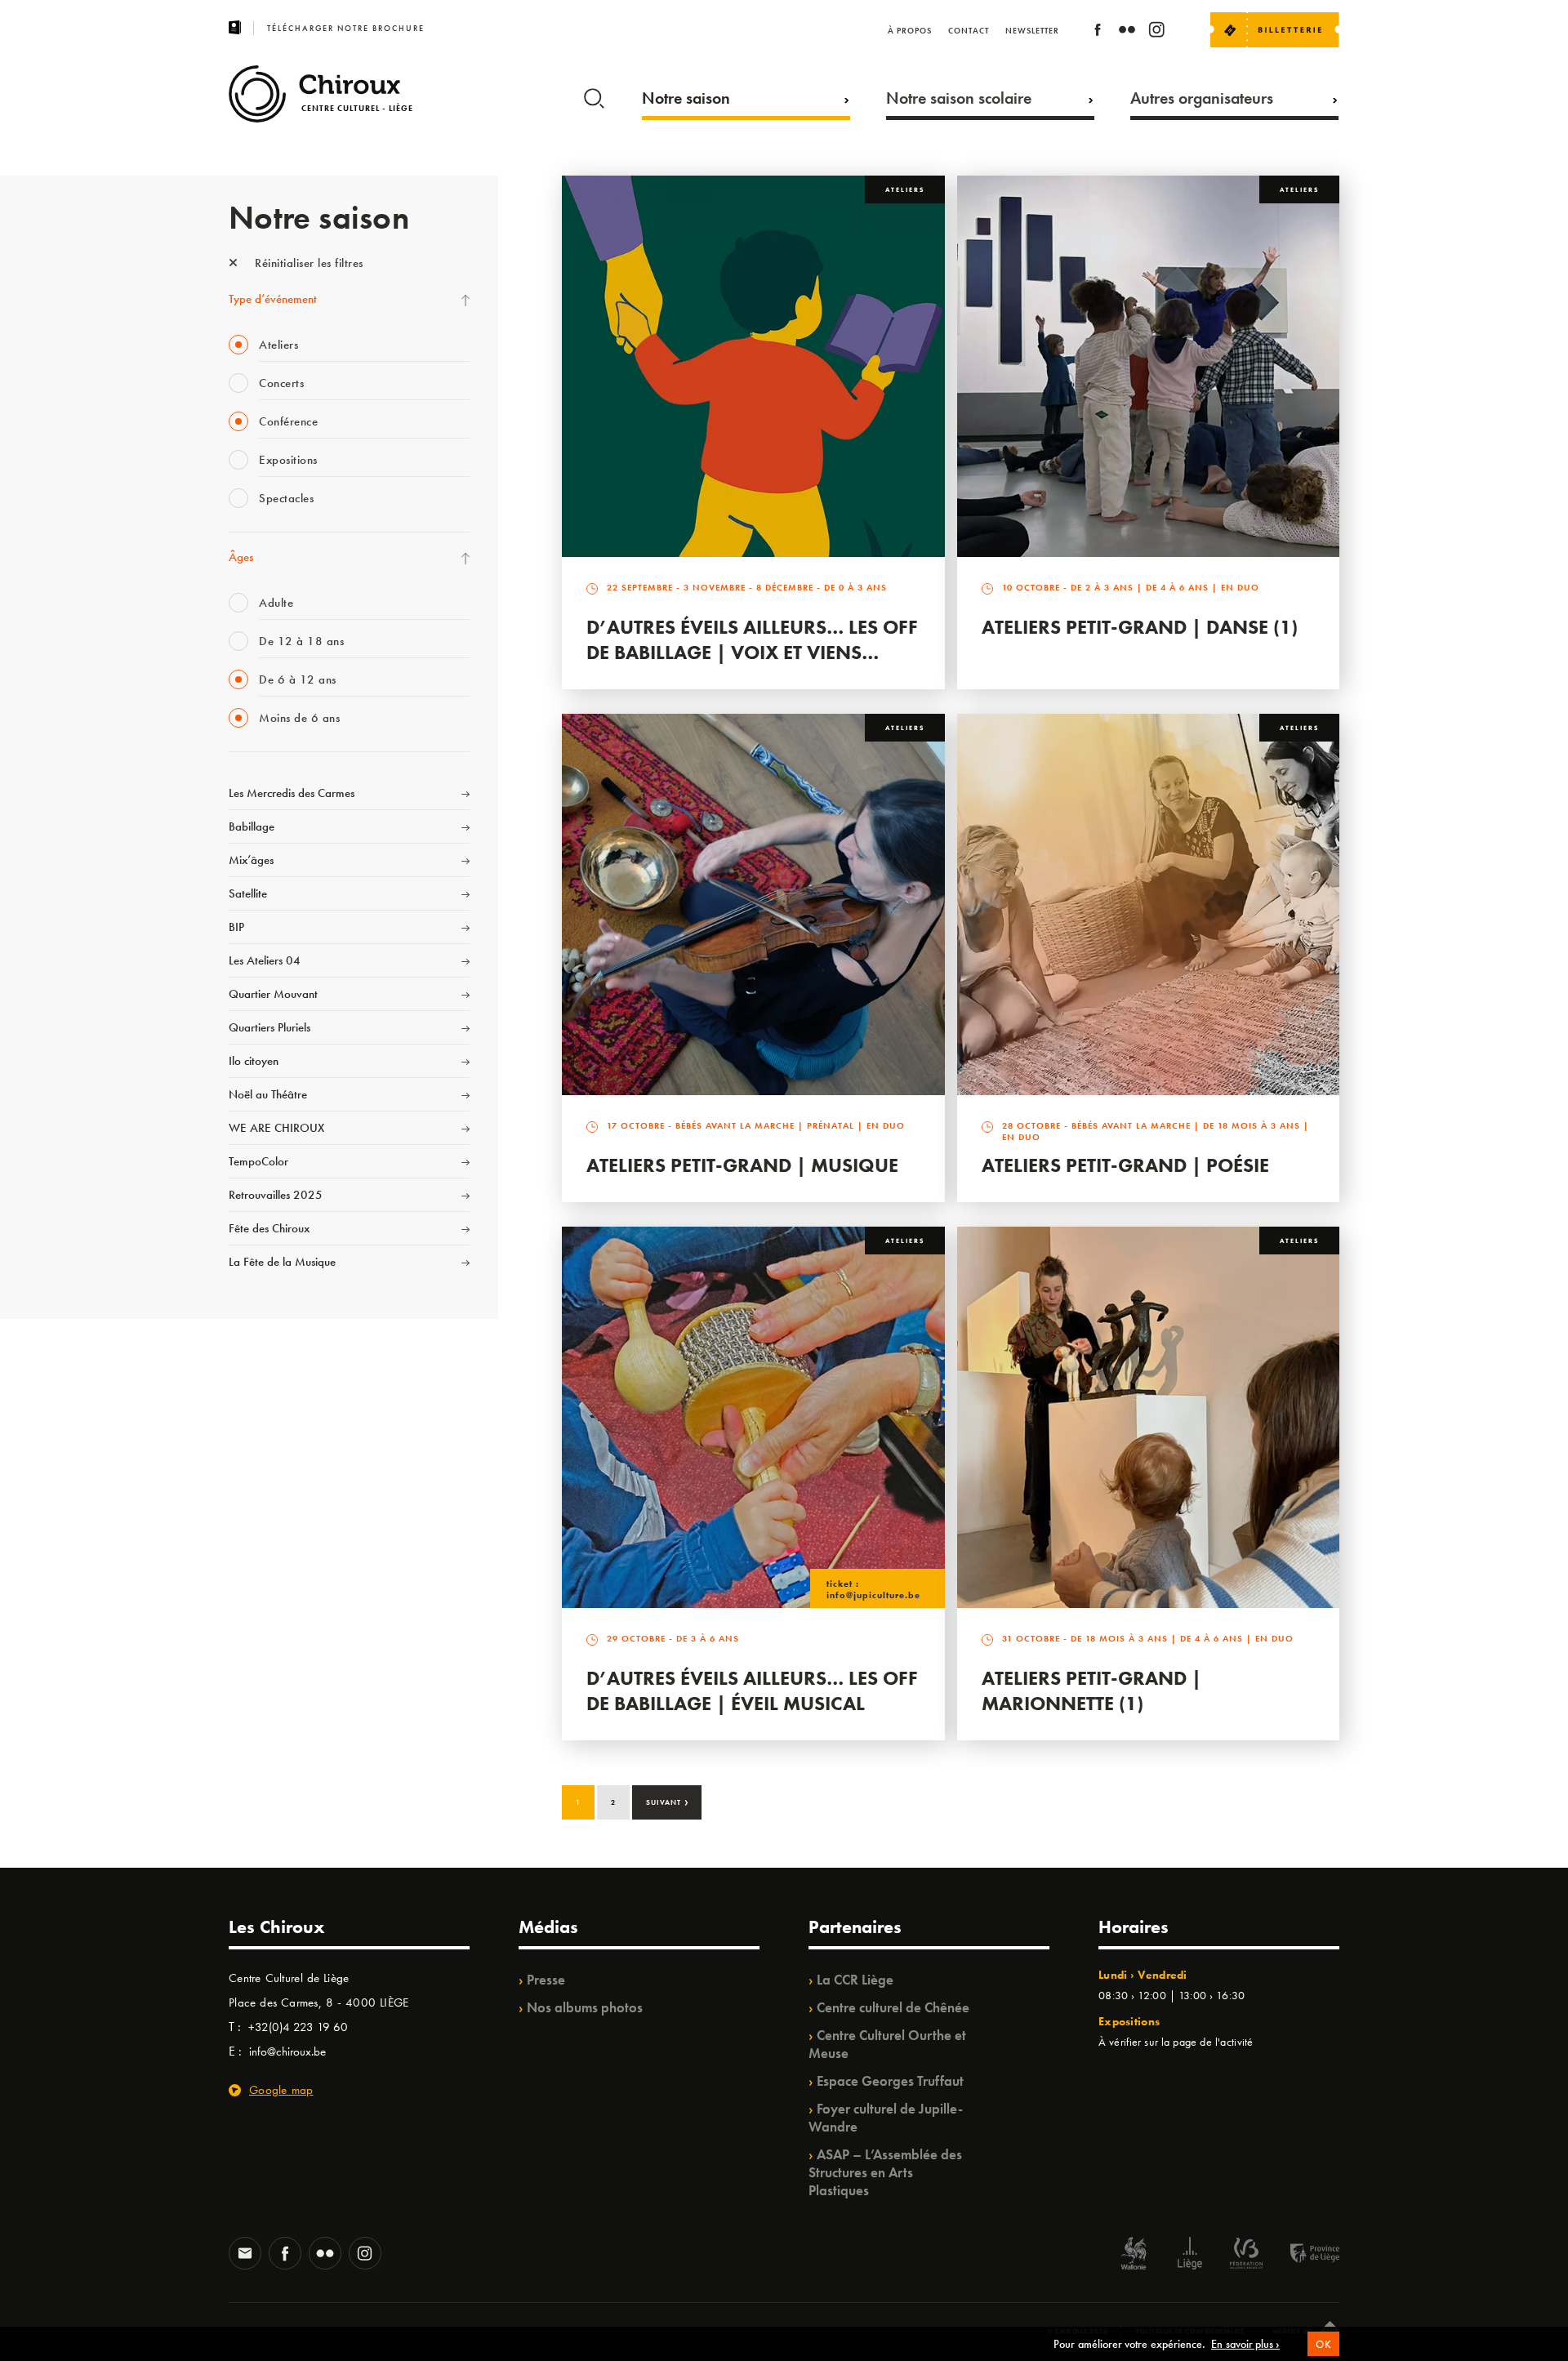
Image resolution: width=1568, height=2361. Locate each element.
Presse (546, 1980)
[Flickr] (1127, 32)
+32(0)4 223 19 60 (298, 2027)
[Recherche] (594, 95)
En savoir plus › (1245, 2344)
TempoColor (258, 1161)
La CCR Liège (855, 1980)
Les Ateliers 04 (265, 960)
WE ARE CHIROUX (276, 1128)
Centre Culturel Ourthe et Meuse (887, 2044)
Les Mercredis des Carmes (292, 793)
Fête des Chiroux (269, 1228)
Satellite (248, 893)
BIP (236, 927)
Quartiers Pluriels (269, 1027)
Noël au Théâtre (268, 1094)
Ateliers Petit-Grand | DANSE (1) (1140, 627)
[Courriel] (245, 2255)
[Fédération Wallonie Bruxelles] (1246, 2255)
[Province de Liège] (1303, 2255)
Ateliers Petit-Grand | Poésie (1125, 1165)
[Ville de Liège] (1190, 2255)
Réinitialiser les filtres (307, 263)
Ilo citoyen (254, 1061)
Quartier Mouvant (273, 994)
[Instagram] (1156, 32)
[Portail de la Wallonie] (1134, 2255)
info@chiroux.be (287, 2051)
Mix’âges (251, 860)
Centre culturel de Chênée (893, 2007)
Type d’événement (273, 299)
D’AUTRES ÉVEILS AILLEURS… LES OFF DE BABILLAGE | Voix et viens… (752, 639)
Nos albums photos (585, 2007)
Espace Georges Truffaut (890, 2081)
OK (1323, 2344)
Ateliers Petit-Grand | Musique (742, 1165)
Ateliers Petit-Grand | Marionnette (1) (1091, 1691)
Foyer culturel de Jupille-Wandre (886, 2118)
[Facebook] (1098, 32)
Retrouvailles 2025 (276, 1195)
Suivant (668, 1801)
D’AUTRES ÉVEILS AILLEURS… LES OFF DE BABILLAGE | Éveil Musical (752, 1691)
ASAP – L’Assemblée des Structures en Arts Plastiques (885, 2172)
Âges (241, 557)
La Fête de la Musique (282, 1262)
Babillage (252, 826)
